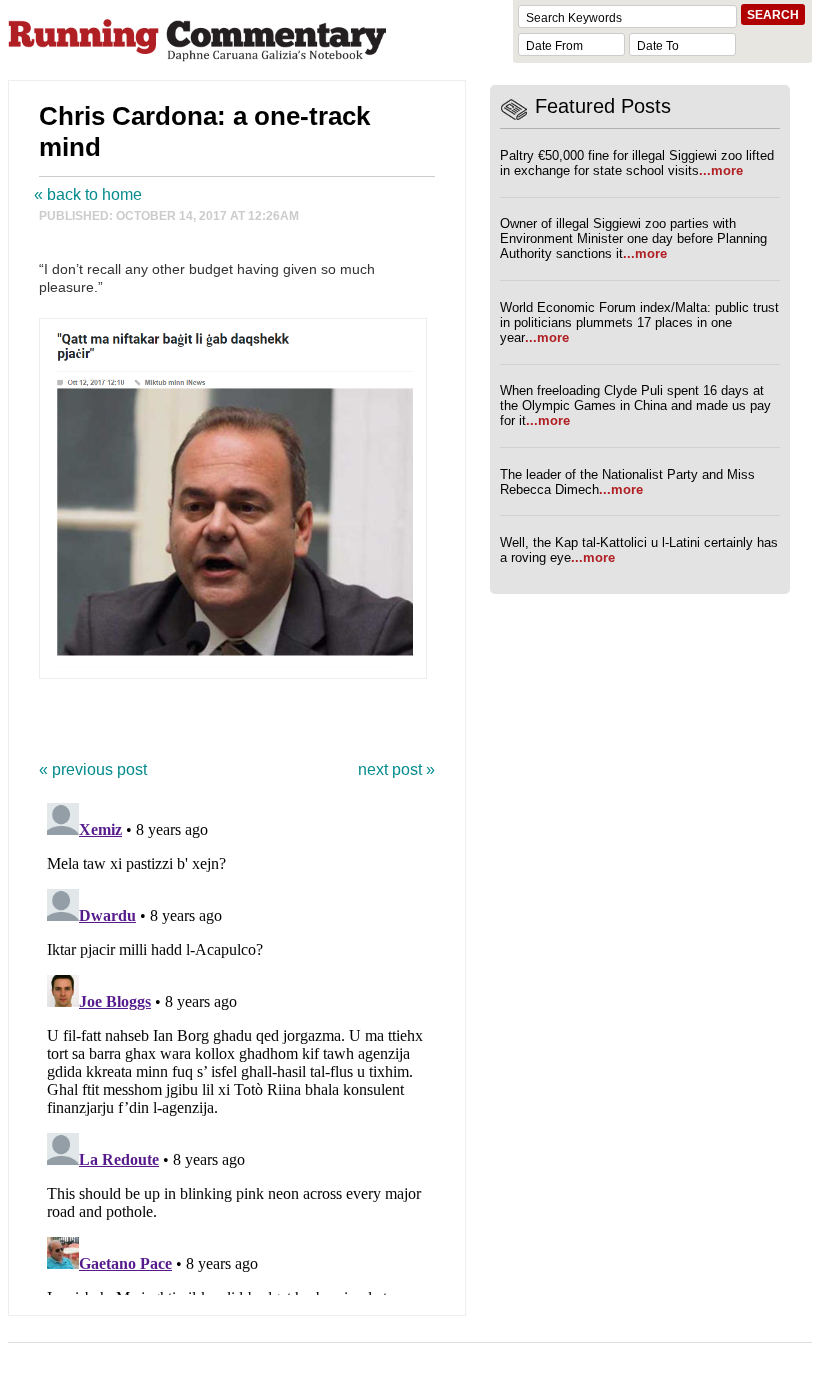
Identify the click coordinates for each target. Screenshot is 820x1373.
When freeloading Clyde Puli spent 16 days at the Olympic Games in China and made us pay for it (635, 405)
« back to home (88, 194)
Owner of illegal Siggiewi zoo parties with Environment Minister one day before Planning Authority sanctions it (633, 238)
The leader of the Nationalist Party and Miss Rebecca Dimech (627, 482)
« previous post (93, 769)
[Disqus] (237, 1045)
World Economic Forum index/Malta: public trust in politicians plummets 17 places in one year (639, 322)
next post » (396, 769)
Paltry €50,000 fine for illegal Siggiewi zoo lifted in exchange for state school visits (637, 163)
